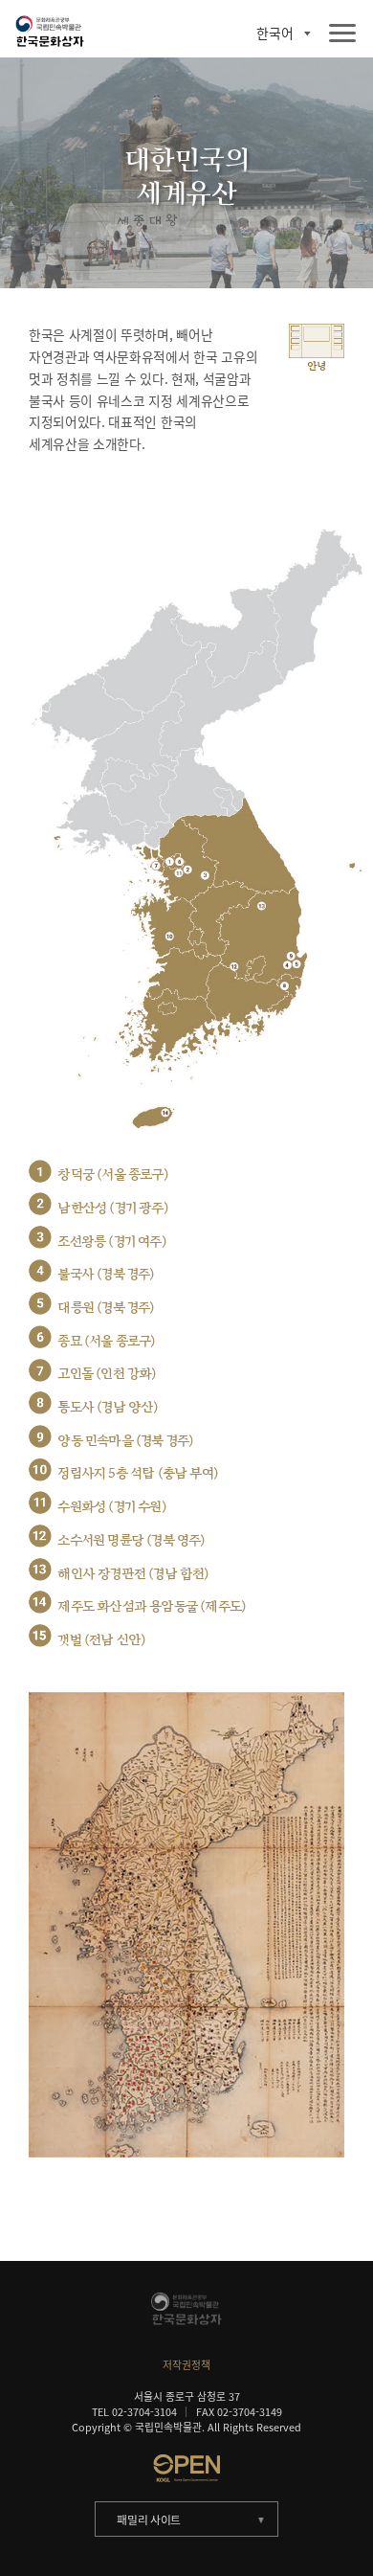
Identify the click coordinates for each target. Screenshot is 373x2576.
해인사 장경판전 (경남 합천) (133, 1574)
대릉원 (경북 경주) (106, 1308)
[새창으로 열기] (187, 2468)
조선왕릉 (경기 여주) (111, 1242)
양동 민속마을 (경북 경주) (125, 1441)
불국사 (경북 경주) (106, 1274)
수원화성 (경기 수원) (111, 1507)
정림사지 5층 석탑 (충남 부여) (138, 1473)
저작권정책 (186, 2364)
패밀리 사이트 (149, 2520)
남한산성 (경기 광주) (112, 1208)
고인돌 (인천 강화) (107, 1374)
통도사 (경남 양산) (108, 1407)
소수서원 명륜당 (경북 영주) (131, 1540)
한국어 (275, 34)
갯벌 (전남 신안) (101, 1640)
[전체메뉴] (342, 34)
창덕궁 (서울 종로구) (112, 1175)
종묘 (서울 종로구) (106, 1341)
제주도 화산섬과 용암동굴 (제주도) (152, 1606)
